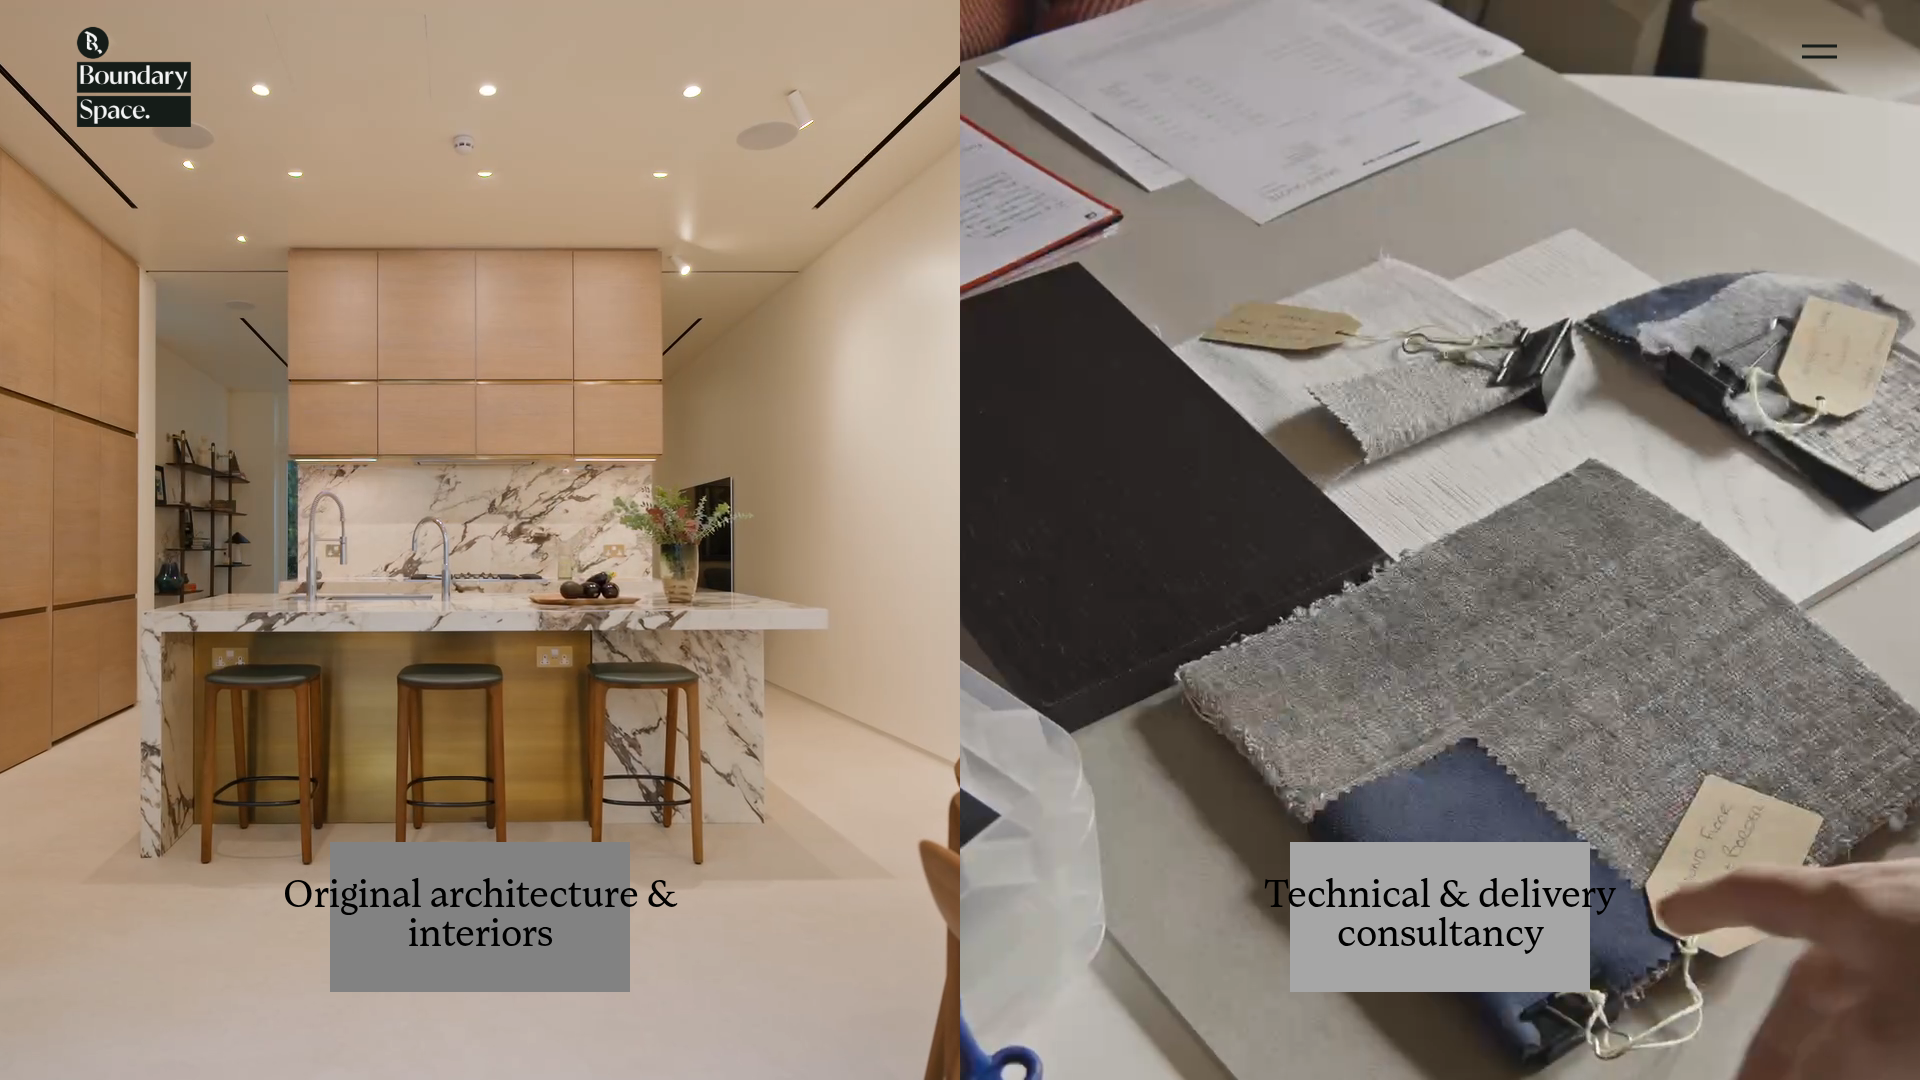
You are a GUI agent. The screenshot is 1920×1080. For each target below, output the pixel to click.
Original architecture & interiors (480, 917)
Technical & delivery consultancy (1440, 917)
